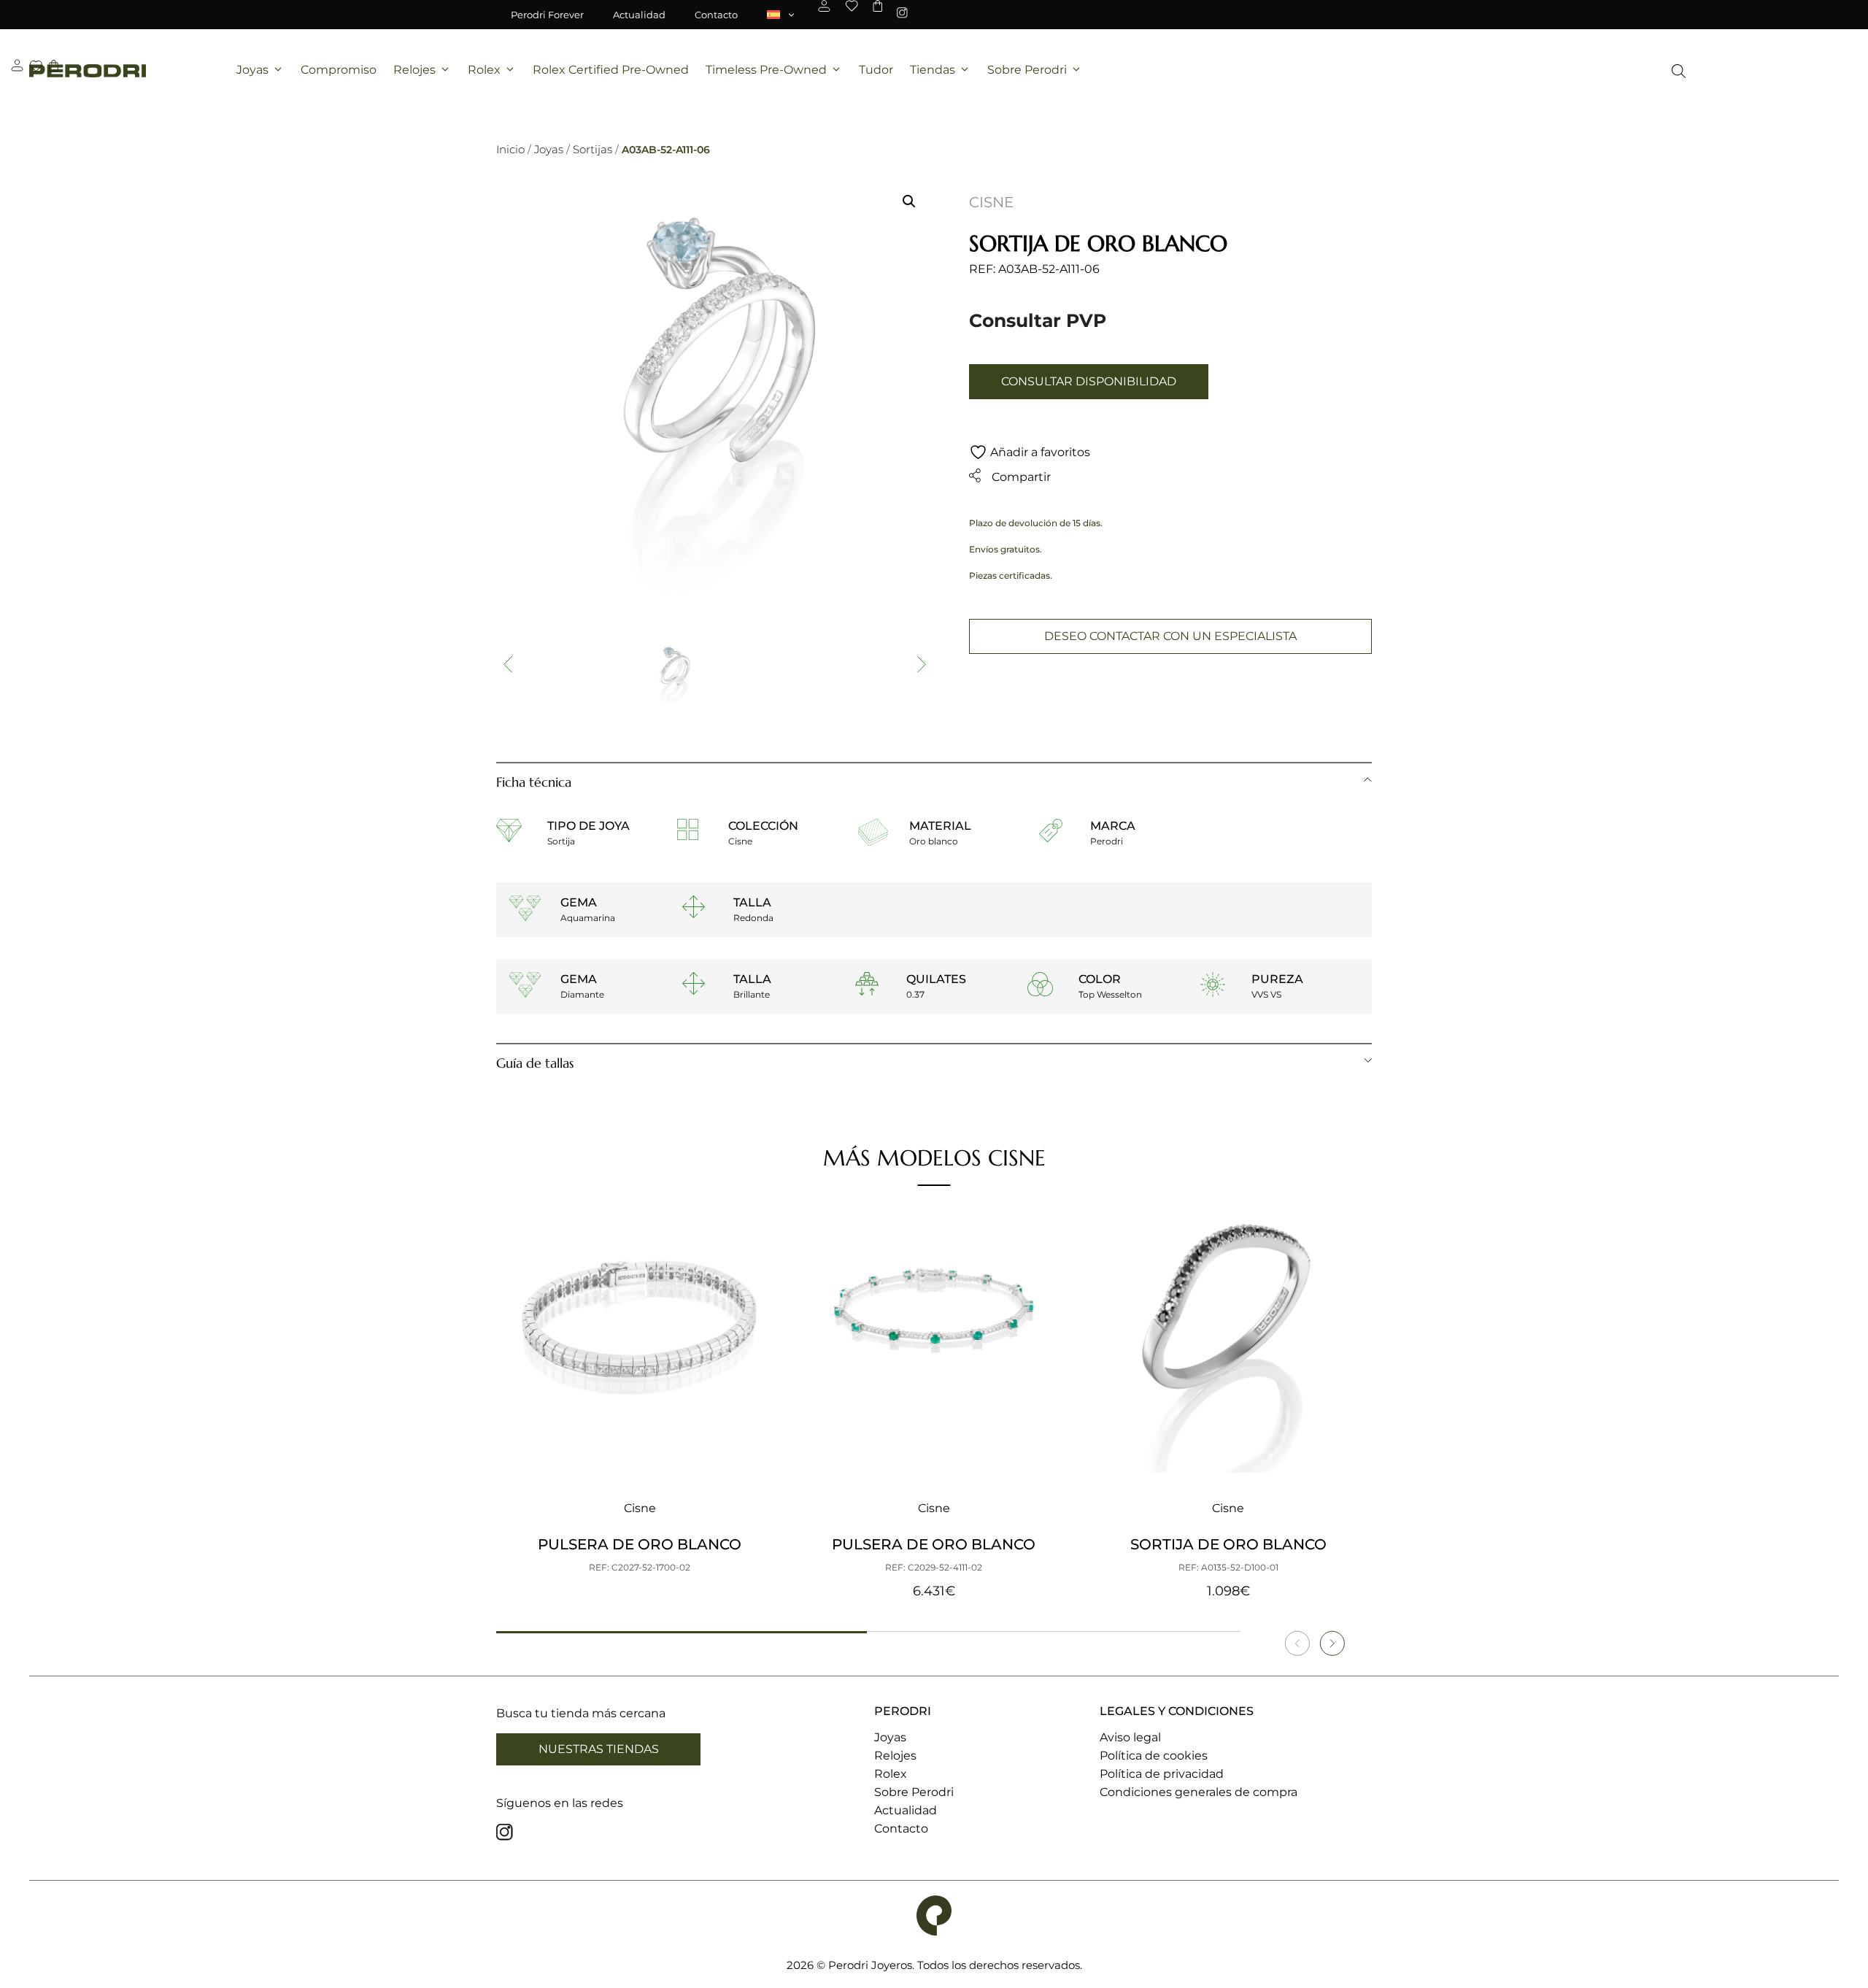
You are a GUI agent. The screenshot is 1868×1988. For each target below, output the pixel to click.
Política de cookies (1154, 1756)
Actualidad (639, 15)
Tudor (876, 70)
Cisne (991, 202)
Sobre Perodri (1027, 70)
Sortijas (593, 149)
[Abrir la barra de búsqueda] (1679, 71)
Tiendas (933, 70)
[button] (909, 201)
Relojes (414, 70)
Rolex (484, 70)
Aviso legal (1130, 1737)
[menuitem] (781, 15)
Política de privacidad (1162, 1774)
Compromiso (339, 70)
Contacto (716, 15)
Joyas (252, 70)
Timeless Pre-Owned (766, 70)
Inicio (510, 149)
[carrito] (877, 6)
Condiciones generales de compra (1199, 1792)
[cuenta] (824, 6)
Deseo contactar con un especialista (1170, 636)
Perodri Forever (547, 15)
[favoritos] (852, 6)
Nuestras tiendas (599, 1749)
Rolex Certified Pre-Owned (611, 70)
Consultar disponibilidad (1089, 381)
